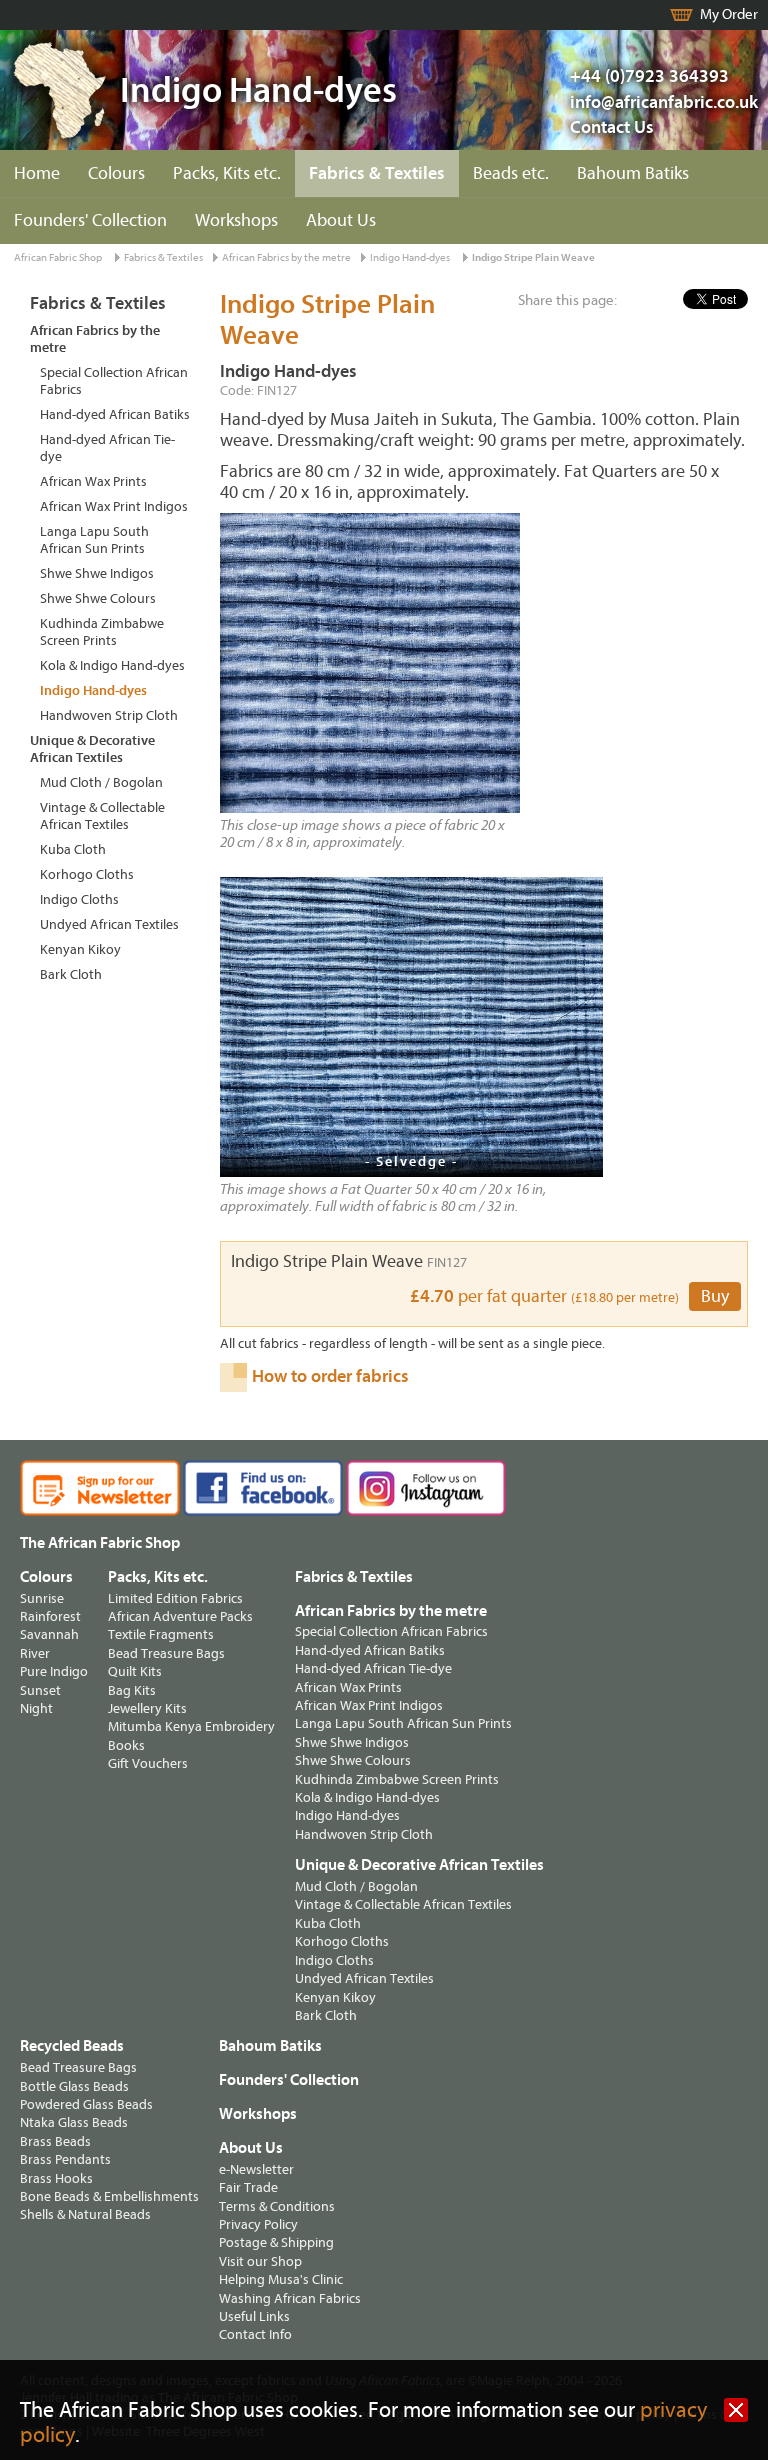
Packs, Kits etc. (227, 173)
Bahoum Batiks (633, 173)
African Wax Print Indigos (114, 506)
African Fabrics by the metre (286, 257)
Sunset (40, 1690)
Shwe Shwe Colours (98, 598)
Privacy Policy (258, 2224)
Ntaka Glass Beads (74, 2122)
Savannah (49, 1634)
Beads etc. (511, 173)
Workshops (236, 220)
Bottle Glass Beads (74, 2086)
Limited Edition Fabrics (175, 1598)
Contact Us (612, 127)
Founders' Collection (90, 220)
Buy (715, 1296)
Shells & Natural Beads (85, 2214)
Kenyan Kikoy (80, 949)
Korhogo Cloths (87, 874)
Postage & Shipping (276, 2242)
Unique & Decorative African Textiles (92, 749)
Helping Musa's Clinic (281, 2279)
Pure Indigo (54, 1671)
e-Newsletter (256, 2169)
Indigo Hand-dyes (410, 257)
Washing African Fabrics (290, 2298)
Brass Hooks (56, 2178)
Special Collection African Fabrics (114, 381)
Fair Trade (248, 2187)
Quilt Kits (135, 1671)
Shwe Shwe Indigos (97, 573)
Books (126, 1745)
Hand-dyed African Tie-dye (107, 448)
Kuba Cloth (73, 849)
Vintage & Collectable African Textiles (102, 816)
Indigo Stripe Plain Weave (533, 257)
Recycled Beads (72, 2046)
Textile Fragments (161, 1634)
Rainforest (50, 1616)
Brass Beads (55, 2141)
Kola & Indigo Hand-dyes (112, 665)
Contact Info (255, 2334)
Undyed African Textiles (109, 924)
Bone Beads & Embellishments (109, 2196)
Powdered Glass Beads (86, 2104)
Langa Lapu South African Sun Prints (94, 540)
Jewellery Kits (147, 1708)
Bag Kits (132, 1690)
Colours (116, 173)
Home (37, 173)
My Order (729, 14)
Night (36, 1708)
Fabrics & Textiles (377, 173)
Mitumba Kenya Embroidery (191, 1726)
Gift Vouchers (148, 1763)
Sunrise (42, 1598)
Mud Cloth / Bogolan (101, 782)
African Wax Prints (93, 481)
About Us (341, 220)
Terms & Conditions (277, 2206)
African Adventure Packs (180, 1616)
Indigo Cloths (79, 899)
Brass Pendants (65, 2159)
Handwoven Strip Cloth (109, 715)
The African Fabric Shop (100, 1543)
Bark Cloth (71, 974)
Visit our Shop (260, 2261)
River (35, 1653)
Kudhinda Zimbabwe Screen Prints (102, 632)
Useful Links (254, 2316)
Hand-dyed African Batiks (115, 414)
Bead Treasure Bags (166, 1653)
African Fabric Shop (58, 257)
